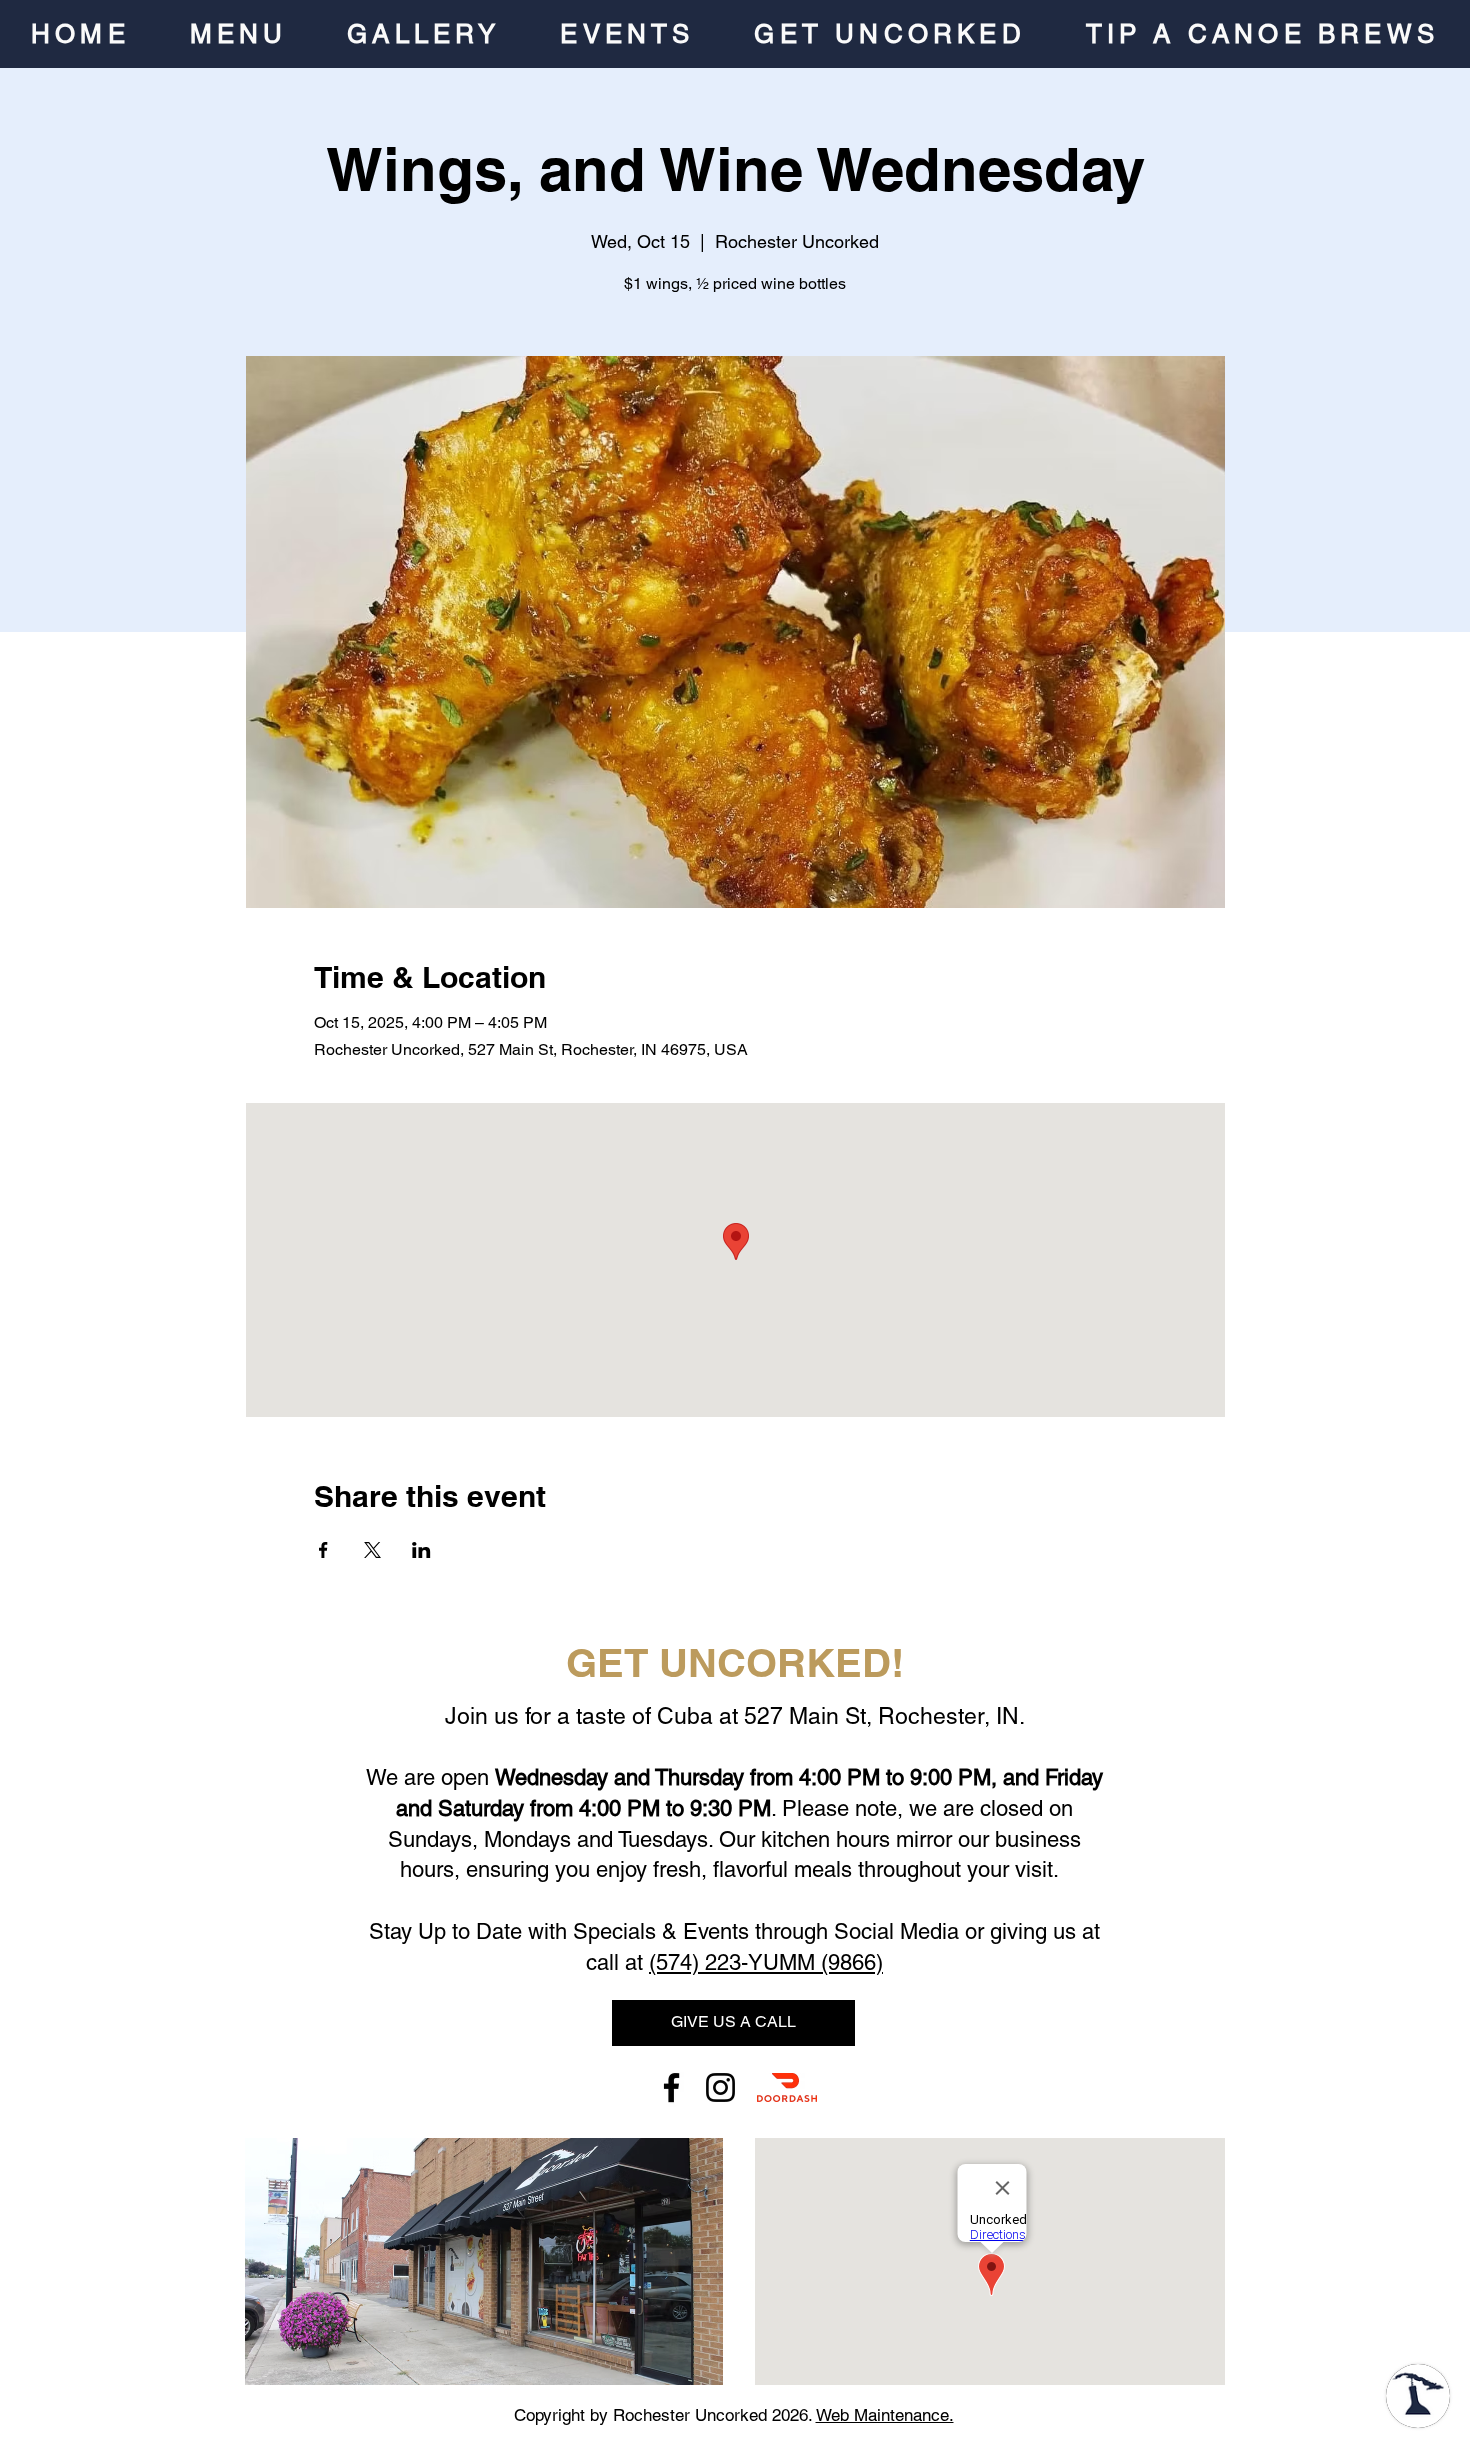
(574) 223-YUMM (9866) (766, 1962)
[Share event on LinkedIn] (421, 1550)
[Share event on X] (372, 1550)
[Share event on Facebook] (323, 1550)
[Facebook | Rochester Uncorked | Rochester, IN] (671, 2087)
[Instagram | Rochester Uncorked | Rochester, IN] (720, 2087)
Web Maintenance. (885, 2415)
